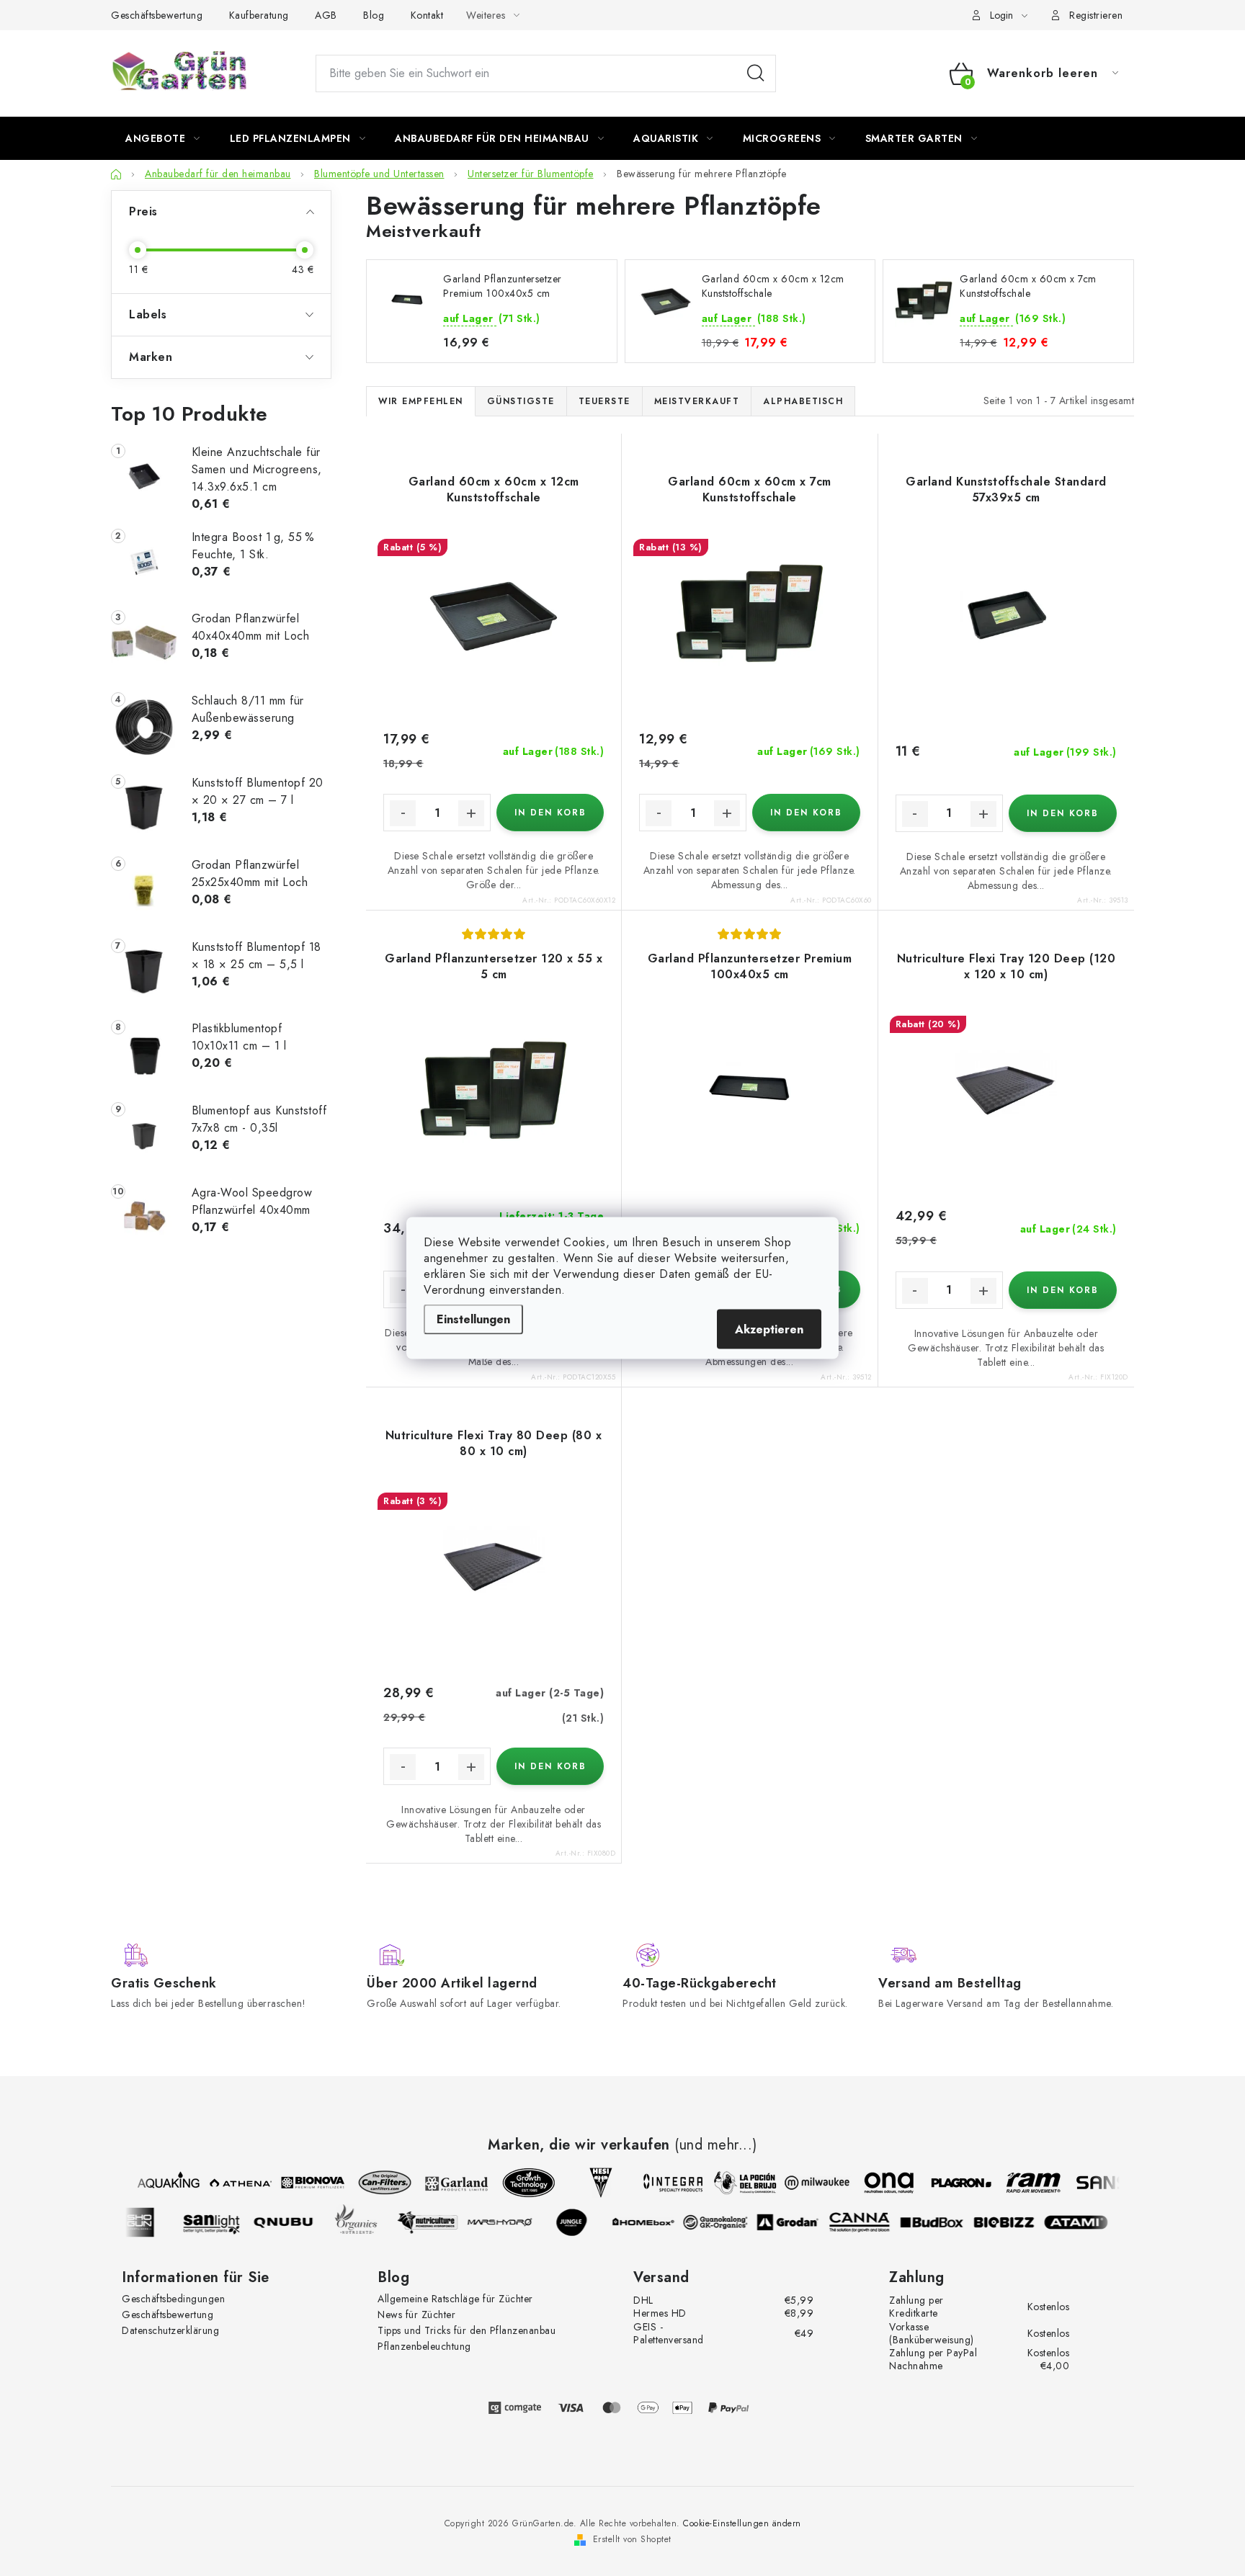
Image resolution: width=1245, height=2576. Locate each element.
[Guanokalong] (724, 2222)
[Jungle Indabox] (580, 2222)
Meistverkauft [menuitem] (697, 401)
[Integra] (665, 2183)
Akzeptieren (769, 1329)
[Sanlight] (220, 2222)
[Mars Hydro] (508, 2222)
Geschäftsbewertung (157, 15)
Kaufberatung (259, 15)
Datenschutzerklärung (170, 2330)
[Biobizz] (1012, 2222)
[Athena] (233, 2183)
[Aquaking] (161, 2183)
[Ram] (1025, 2183)
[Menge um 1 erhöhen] (471, 813)
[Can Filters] (377, 2183)
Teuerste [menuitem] (604, 401)
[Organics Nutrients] (364, 2222)
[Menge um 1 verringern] (403, 813)
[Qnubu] (292, 2222)
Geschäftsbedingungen (173, 2299)
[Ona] (881, 2183)
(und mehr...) (716, 2145)
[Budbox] (940, 2222)
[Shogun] (148, 2222)
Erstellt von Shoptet (632, 2539)
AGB (326, 15)
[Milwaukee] (809, 2183)
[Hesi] (593, 2183)
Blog (374, 15)
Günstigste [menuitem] (521, 401)
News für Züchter (416, 2315)
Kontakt (427, 15)
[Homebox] (652, 2222)
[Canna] (868, 2222)
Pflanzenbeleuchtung (424, 2346)
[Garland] (449, 2183)
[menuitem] (163, 138)
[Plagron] (953, 2183)
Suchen (756, 73)
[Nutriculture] (436, 2222)
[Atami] (1084, 2222)
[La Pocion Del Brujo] (737, 2183)
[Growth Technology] (521, 2183)
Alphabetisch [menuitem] (803, 401)
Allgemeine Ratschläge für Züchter (455, 2299)
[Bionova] (305, 2183)
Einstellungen (473, 1319)
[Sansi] (1097, 2183)
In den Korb (550, 813)
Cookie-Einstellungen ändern (742, 2523)
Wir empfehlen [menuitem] (421, 401)
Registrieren (1096, 15)
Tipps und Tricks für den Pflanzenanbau (467, 2330)
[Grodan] (796, 2222)
